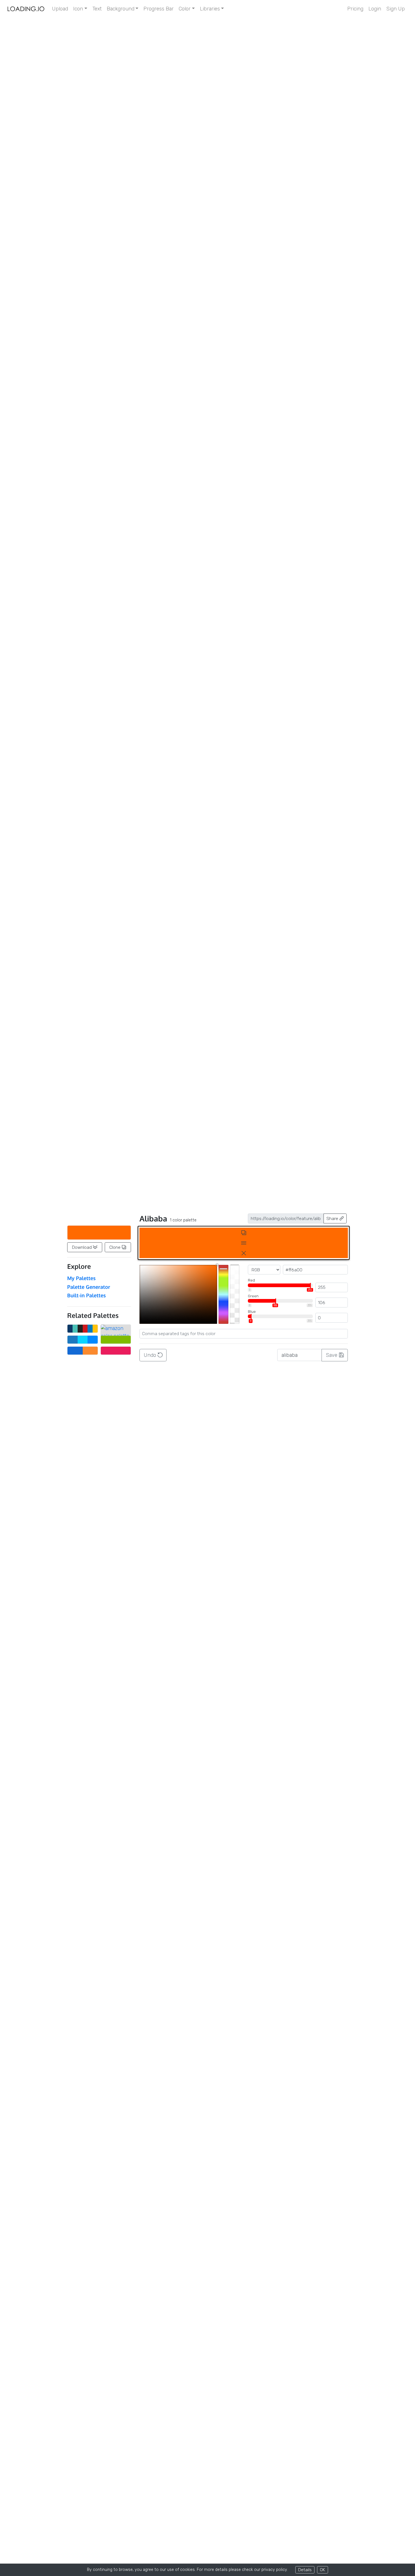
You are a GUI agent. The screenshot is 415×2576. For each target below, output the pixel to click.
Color (185, 9)
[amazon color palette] (116, 1329)
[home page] (26, 9)
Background (121, 9)
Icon (78, 9)
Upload (60, 9)
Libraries (210, 9)
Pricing (355, 9)
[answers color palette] (83, 1351)
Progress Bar (159, 9)
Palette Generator (89, 1287)
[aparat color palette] (116, 1351)
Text (97, 9)
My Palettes (81, 1278)
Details (305, 2570)
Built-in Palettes (87, 1295)
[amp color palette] (83, 1340)
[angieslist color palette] (116, 1340)
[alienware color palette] (83, 1329)
